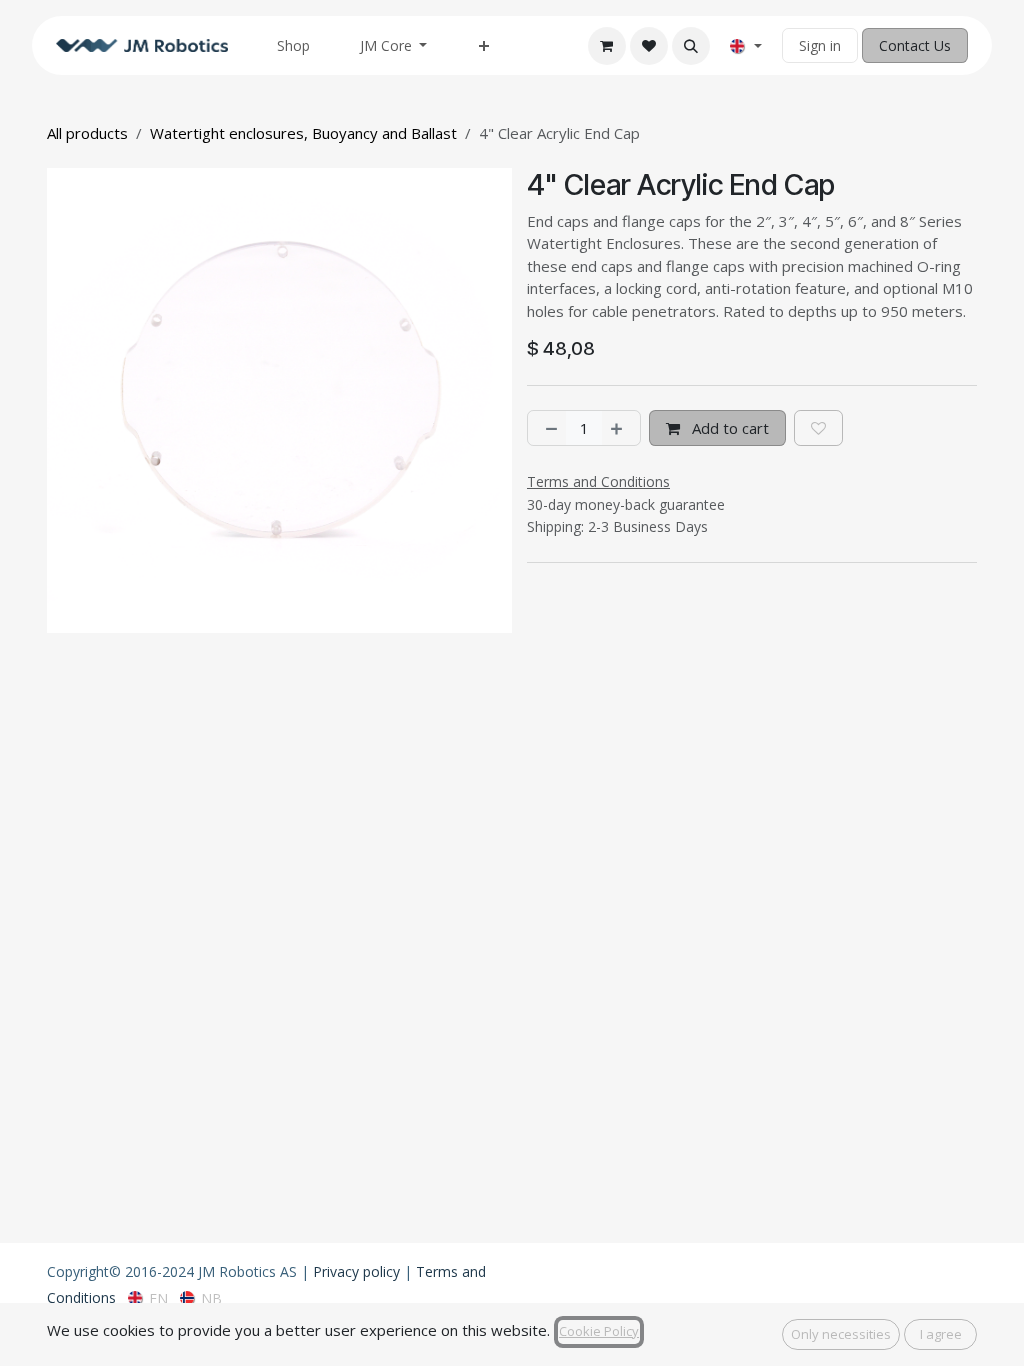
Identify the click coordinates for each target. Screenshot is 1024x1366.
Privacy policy (356, 1271)
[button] (691, 46)
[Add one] (620, 428)
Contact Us (915, 45)
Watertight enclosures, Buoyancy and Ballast (303, 133)
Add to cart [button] (728, 428)
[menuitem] (293, 45)
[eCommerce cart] (607, 46)
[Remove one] (547, 428)
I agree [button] (941, 1334)
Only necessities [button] (841, 1334)
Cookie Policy (599, 1331)
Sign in (820, 45)
